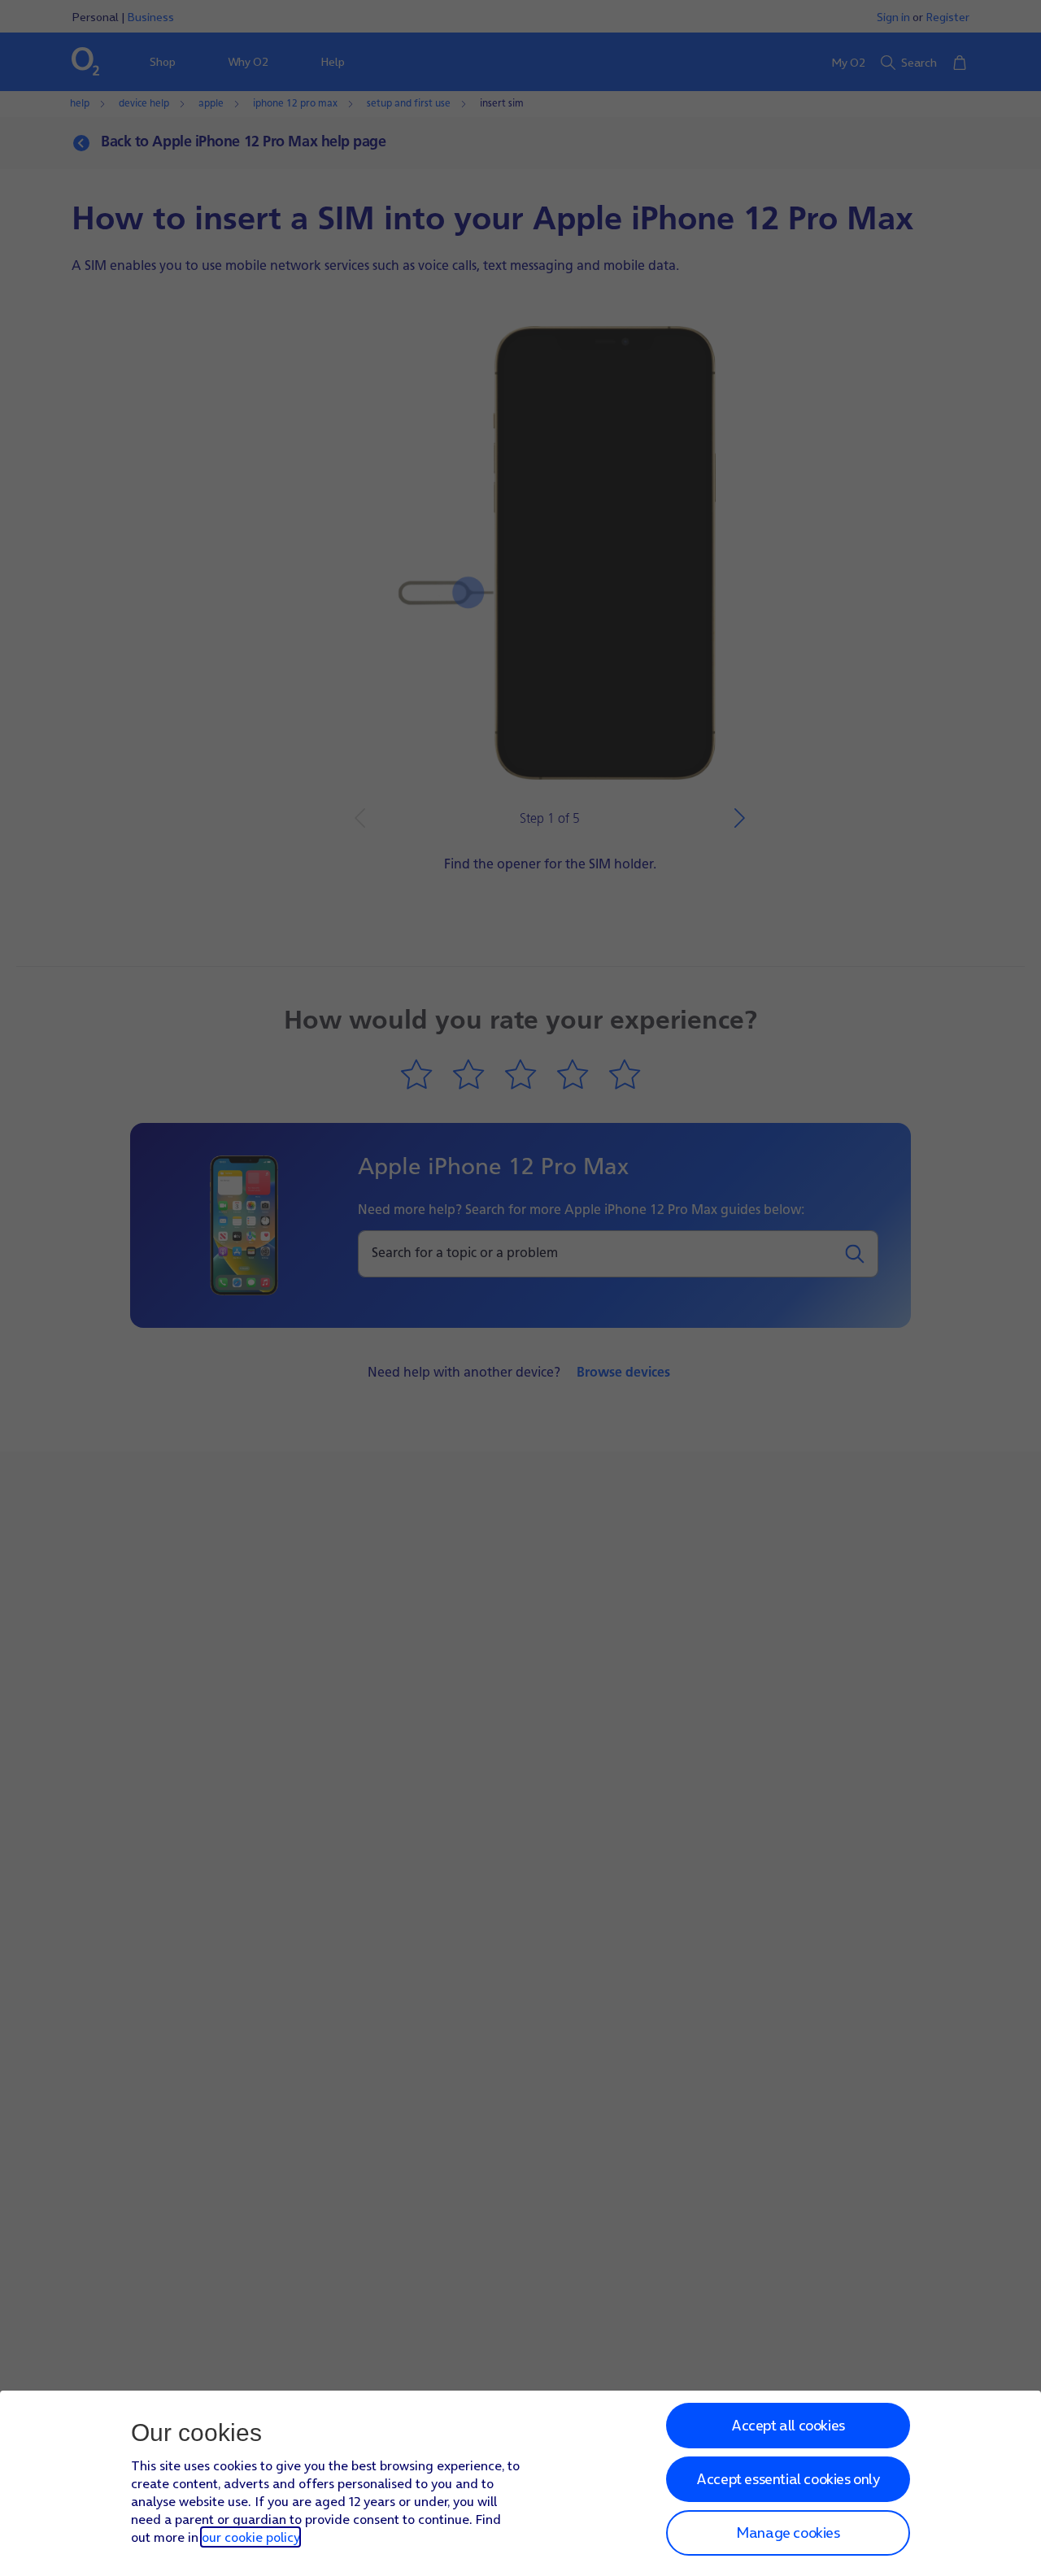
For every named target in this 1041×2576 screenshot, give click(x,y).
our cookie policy (250, 2537)
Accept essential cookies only (788, 2479)
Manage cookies (788, 2532)
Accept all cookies (788, 2425)
